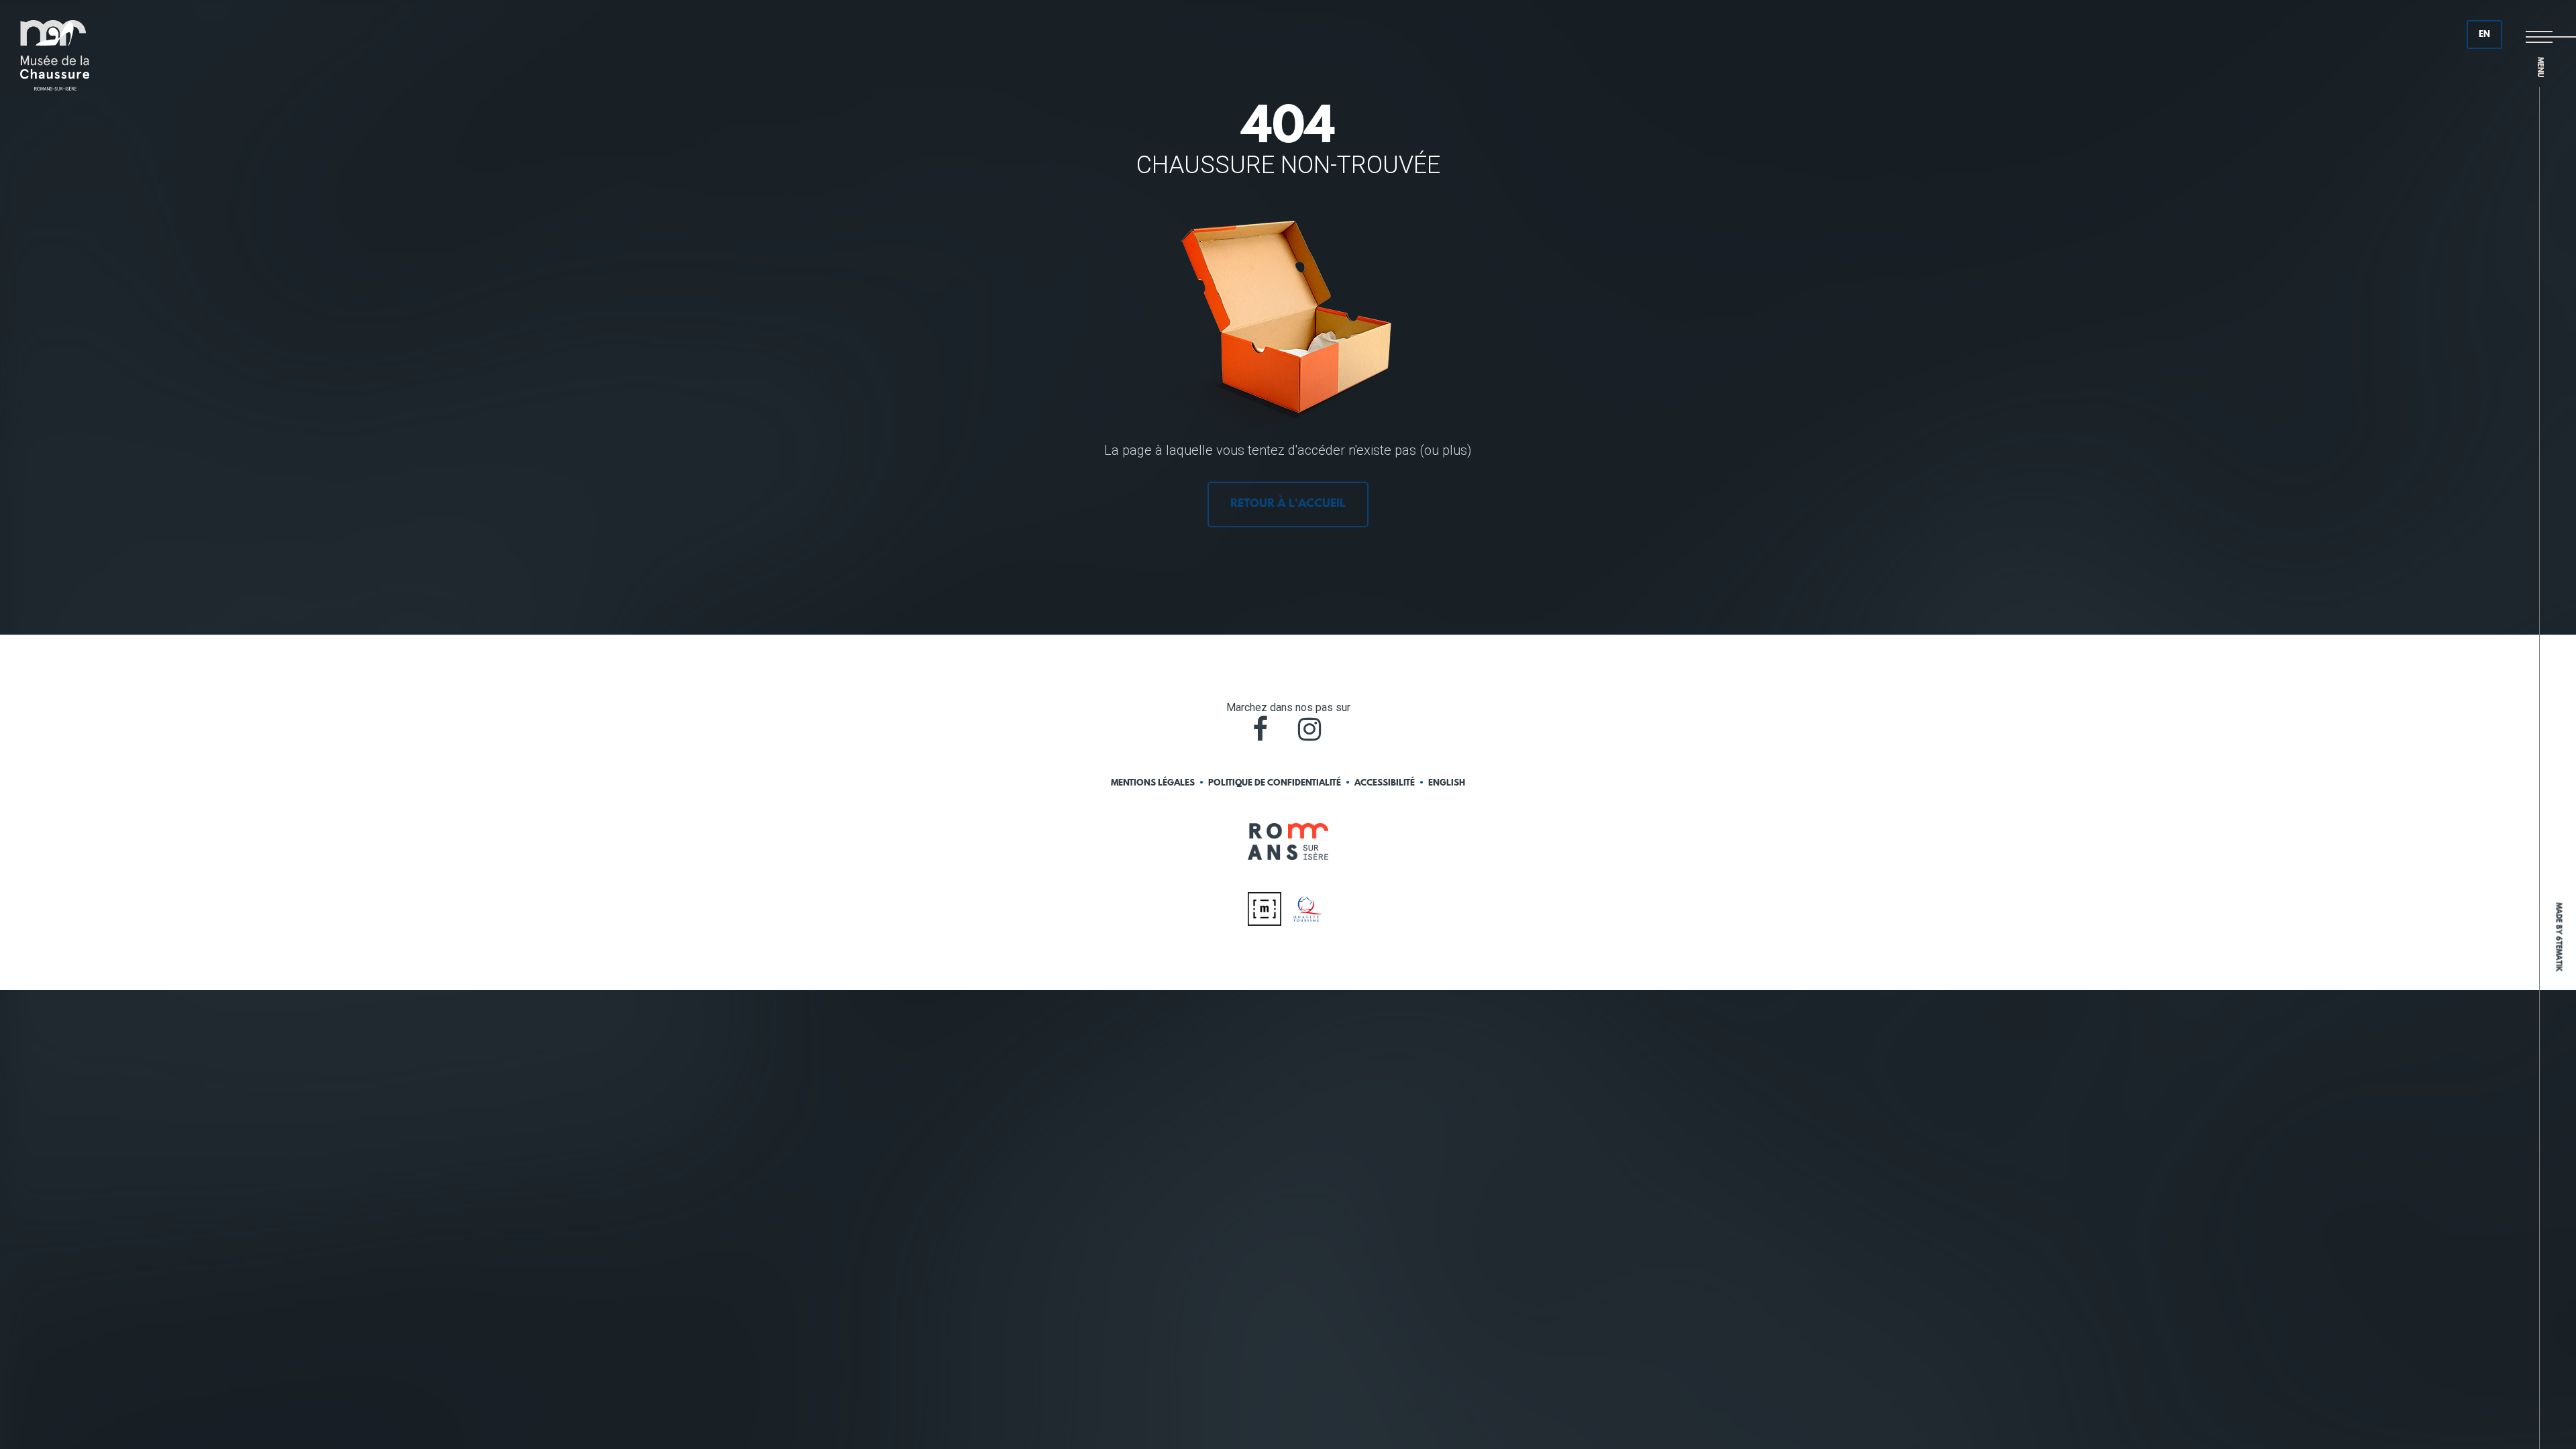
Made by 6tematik (2558, 937)
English (1447, 783)
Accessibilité (1385, 783)
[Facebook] (1260, 729)
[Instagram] (1309, 729)
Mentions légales (1153, 783)
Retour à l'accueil (1288, 504)
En (2484, 35)
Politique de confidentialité (1275, 783)
